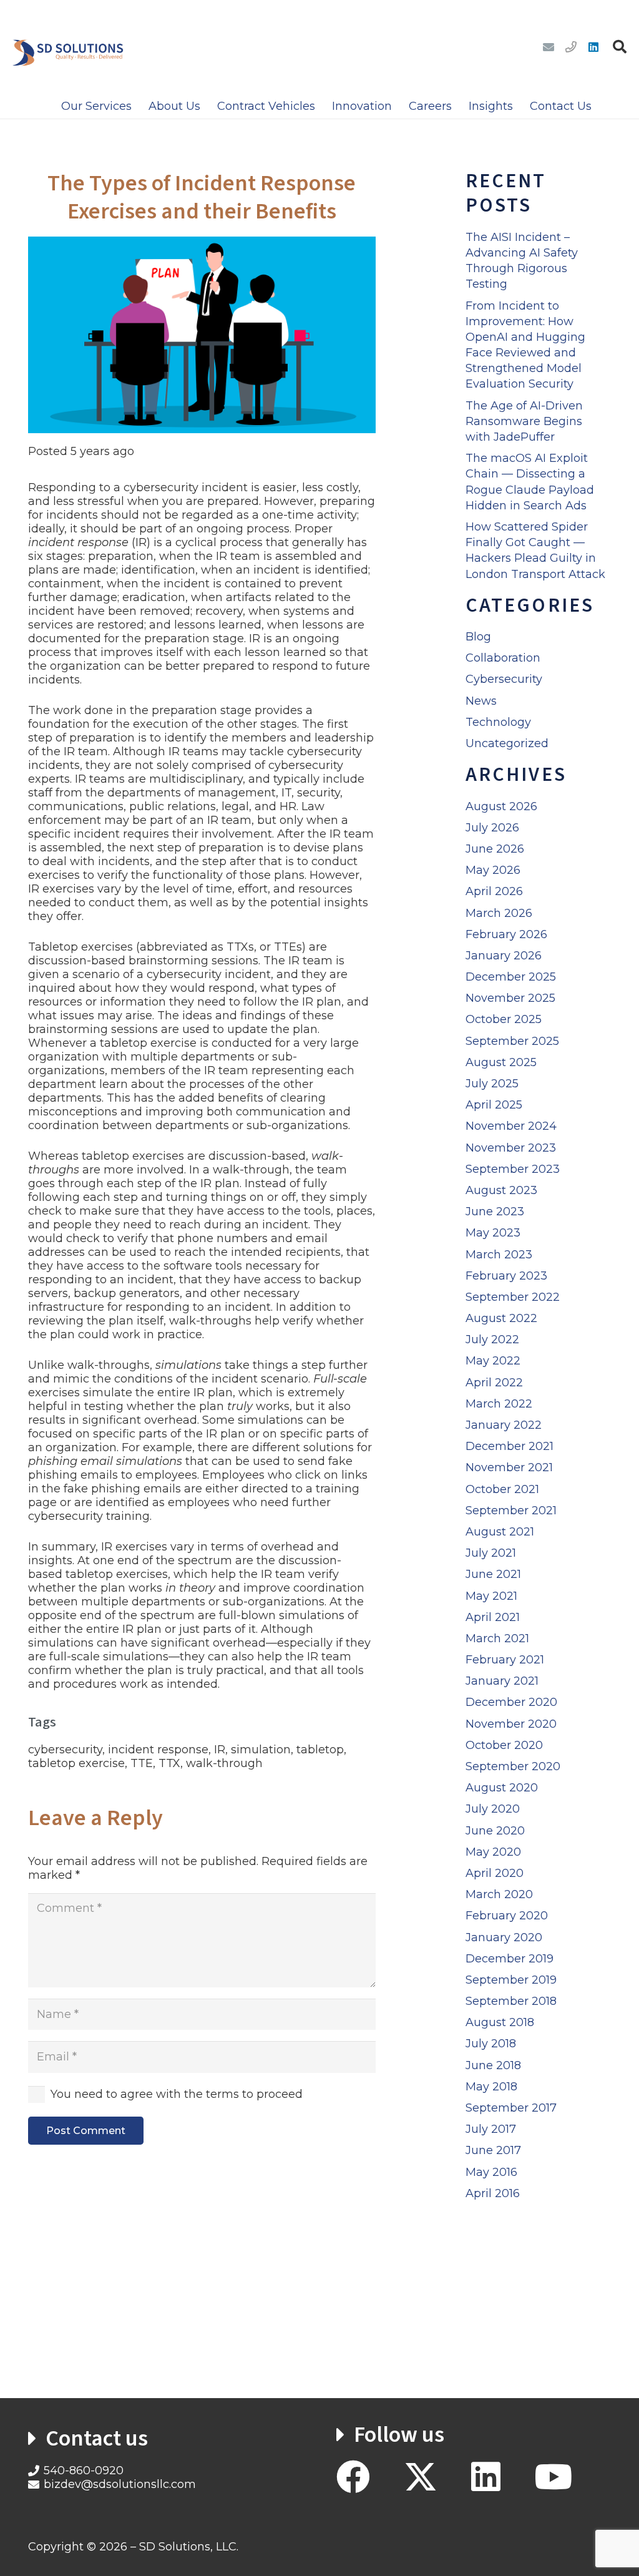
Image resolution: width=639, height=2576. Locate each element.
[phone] (571, 47)
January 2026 (504, 956)
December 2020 (511, 1702)
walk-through (224, 1763)
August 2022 (501, 1318)
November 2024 (511, 1126)
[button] (620, 47)
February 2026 (506, 934)
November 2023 (511, 1148)
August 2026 (501, 806)
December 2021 (510, 1446)
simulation (261, 1750)
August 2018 (500, 2022)
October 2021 (502, 1489)
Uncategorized (507, 743)
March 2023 (499, 1255)
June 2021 (493, 1574)
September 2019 (511, 1980)
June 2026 (495, 849)
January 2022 (504, 1425)
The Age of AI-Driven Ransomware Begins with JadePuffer (524, 421)
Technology (498, 722)
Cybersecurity (504, 679)
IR (220, 1750)
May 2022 (493, 1361)
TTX (169, 1763)
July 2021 (491, 1553)
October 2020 (504, 1745)
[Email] (549, 47)
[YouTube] (553, 2477)
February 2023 (506, 1276)
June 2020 (495, 1831)
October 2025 (504, 1019)
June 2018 (493, 2065)
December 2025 (511, 977)
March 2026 (499, 913)
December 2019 (510, 1959)
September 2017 (511, 2108)
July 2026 (492, 828)
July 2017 (491, 2129)
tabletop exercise (76, 1763)
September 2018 (511, 2001)
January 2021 (502, 1681)
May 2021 (491, 1596)
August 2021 (500, 1532)
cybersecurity (65, 1750)
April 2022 (494, 1383)
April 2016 (493, 2193)
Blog (478, 637)
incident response (158, 1750)
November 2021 (509, 1467)
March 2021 (497, 1638)
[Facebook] (353, 2477)
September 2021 (511, 1511)
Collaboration (503, 658)
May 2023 (493, 1233)
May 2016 (491, 2172)
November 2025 (510, 998)
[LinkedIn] (593, 47)
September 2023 (513, 1169)
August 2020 (502, 1788)
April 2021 (493, 1617)
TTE (142, 1763)
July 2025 (492, 1084)
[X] (421, 2477)
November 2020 (511, 1724)
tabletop (320, 1750)
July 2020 (493, 1809)
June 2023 (495, 1212)
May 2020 (493, 1852)
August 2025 (501, 1062)
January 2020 (504, 1937)
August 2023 (501, 1190)
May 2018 (491, 2087)
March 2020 (499, 1894)
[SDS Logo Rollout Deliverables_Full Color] (68, 47)
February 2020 (507, 1916)
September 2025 (512, 1041)
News (481, 701)
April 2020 (495, 1873)
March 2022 (499, 1404)
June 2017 (493, 2150)
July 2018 (491, 2044)
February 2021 (505, 1660)
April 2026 (494, 891)
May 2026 (493, 870)
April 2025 (494, 1105)
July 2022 (492, 1339)
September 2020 (513, 1766)
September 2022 (513, 1297)
